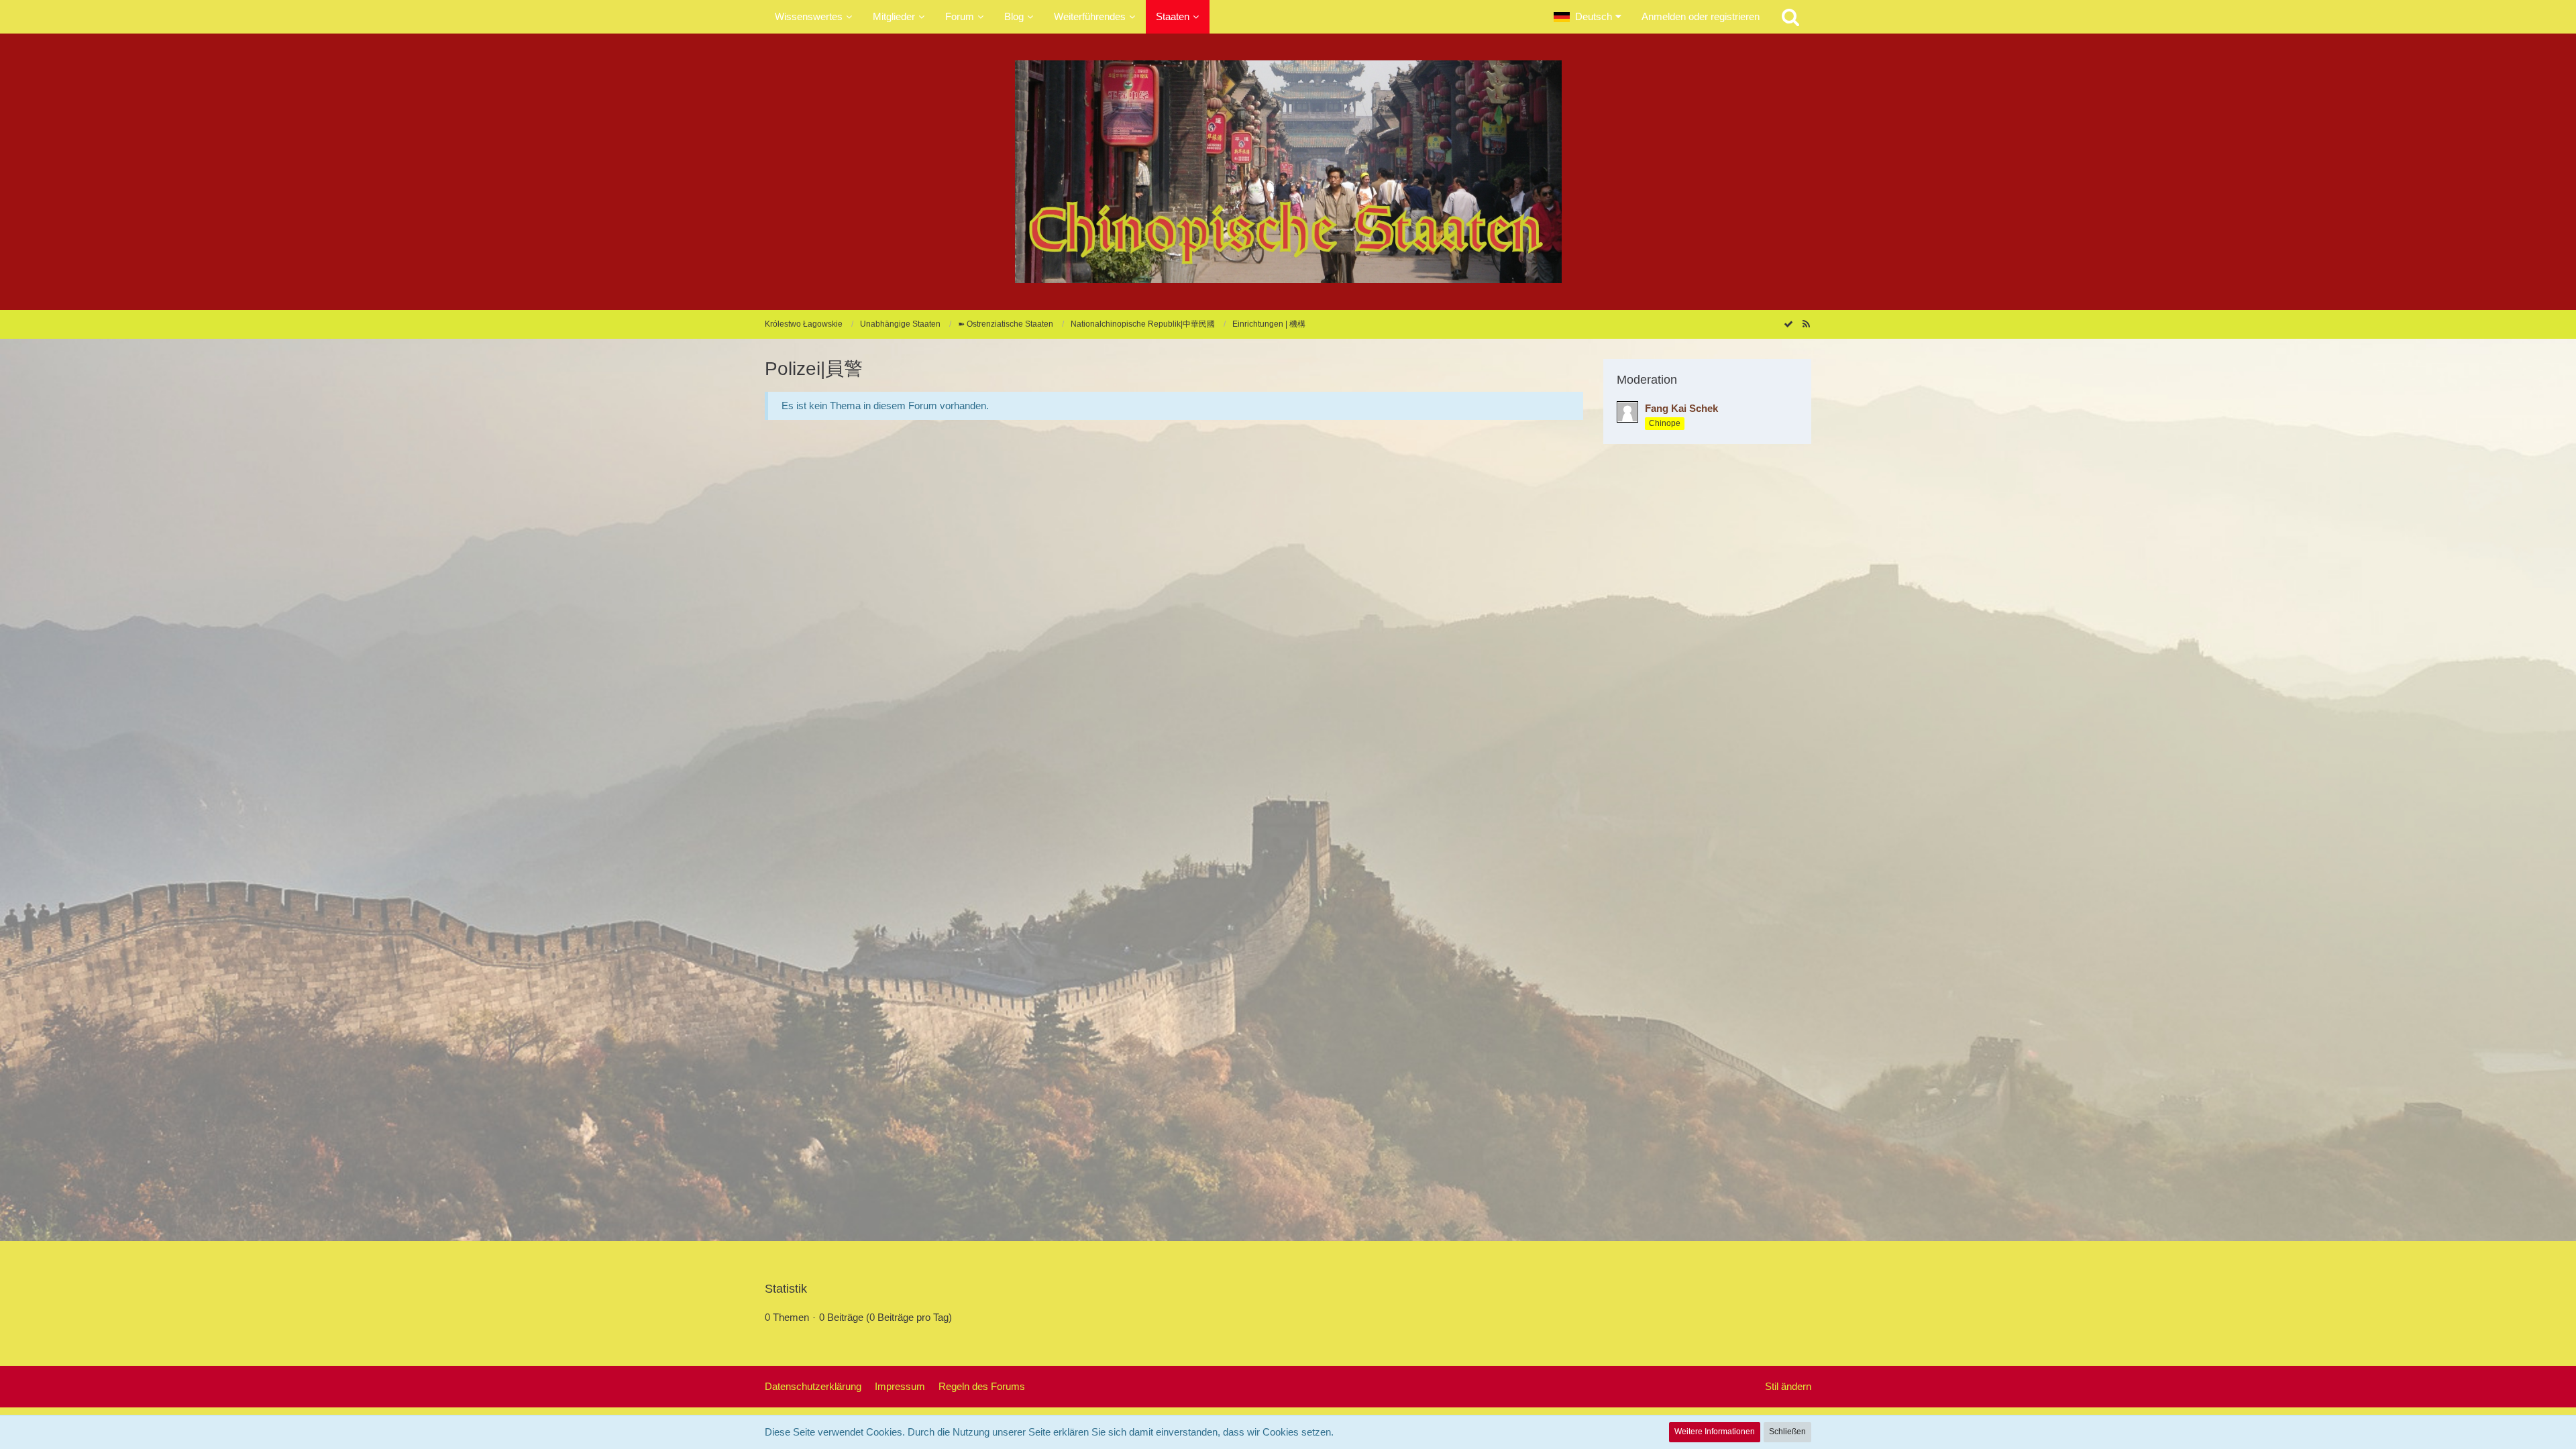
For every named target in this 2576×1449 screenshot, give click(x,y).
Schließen (1787, 1432)
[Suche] (1790, 17)
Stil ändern (1788, 1386)
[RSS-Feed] (1806, 324)
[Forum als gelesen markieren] (1788, 324)
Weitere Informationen (1715, 1432)
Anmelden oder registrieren (1701, 16)
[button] (1588, 17)
